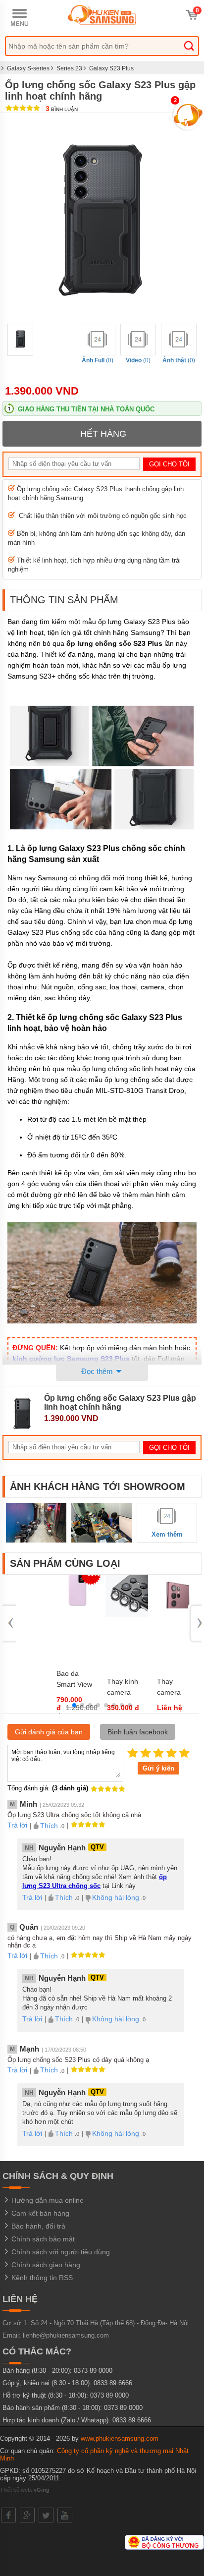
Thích (49, 1826)
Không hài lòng (116, 1897)
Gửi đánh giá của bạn (49, 1732)
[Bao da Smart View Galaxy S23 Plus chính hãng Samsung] (77, 1608)
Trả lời (17, 1825)
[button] (74, 1705)
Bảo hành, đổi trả (37, 2226)
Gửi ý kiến (158, 1768)
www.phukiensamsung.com (120, 2438)
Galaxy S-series (28, 68)
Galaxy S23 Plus (111, 68)
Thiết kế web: (25, 2490)
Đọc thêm (98, 1371)
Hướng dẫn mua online (47, 2200)
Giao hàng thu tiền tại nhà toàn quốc (86, 409)
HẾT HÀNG (103, 434)
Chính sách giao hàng (45, 2265)
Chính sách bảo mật (42, 2239)
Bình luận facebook (138, 1732)
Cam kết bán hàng (39, 2213)
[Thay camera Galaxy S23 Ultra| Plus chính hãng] (177, 1615)
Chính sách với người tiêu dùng (60, 2252)
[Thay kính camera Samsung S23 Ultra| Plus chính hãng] (127, 1615)
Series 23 (69, 68)
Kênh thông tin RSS (41, 2278)
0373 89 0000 (93, 2371)
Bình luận (62, 109)
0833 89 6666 (113, 2383)
